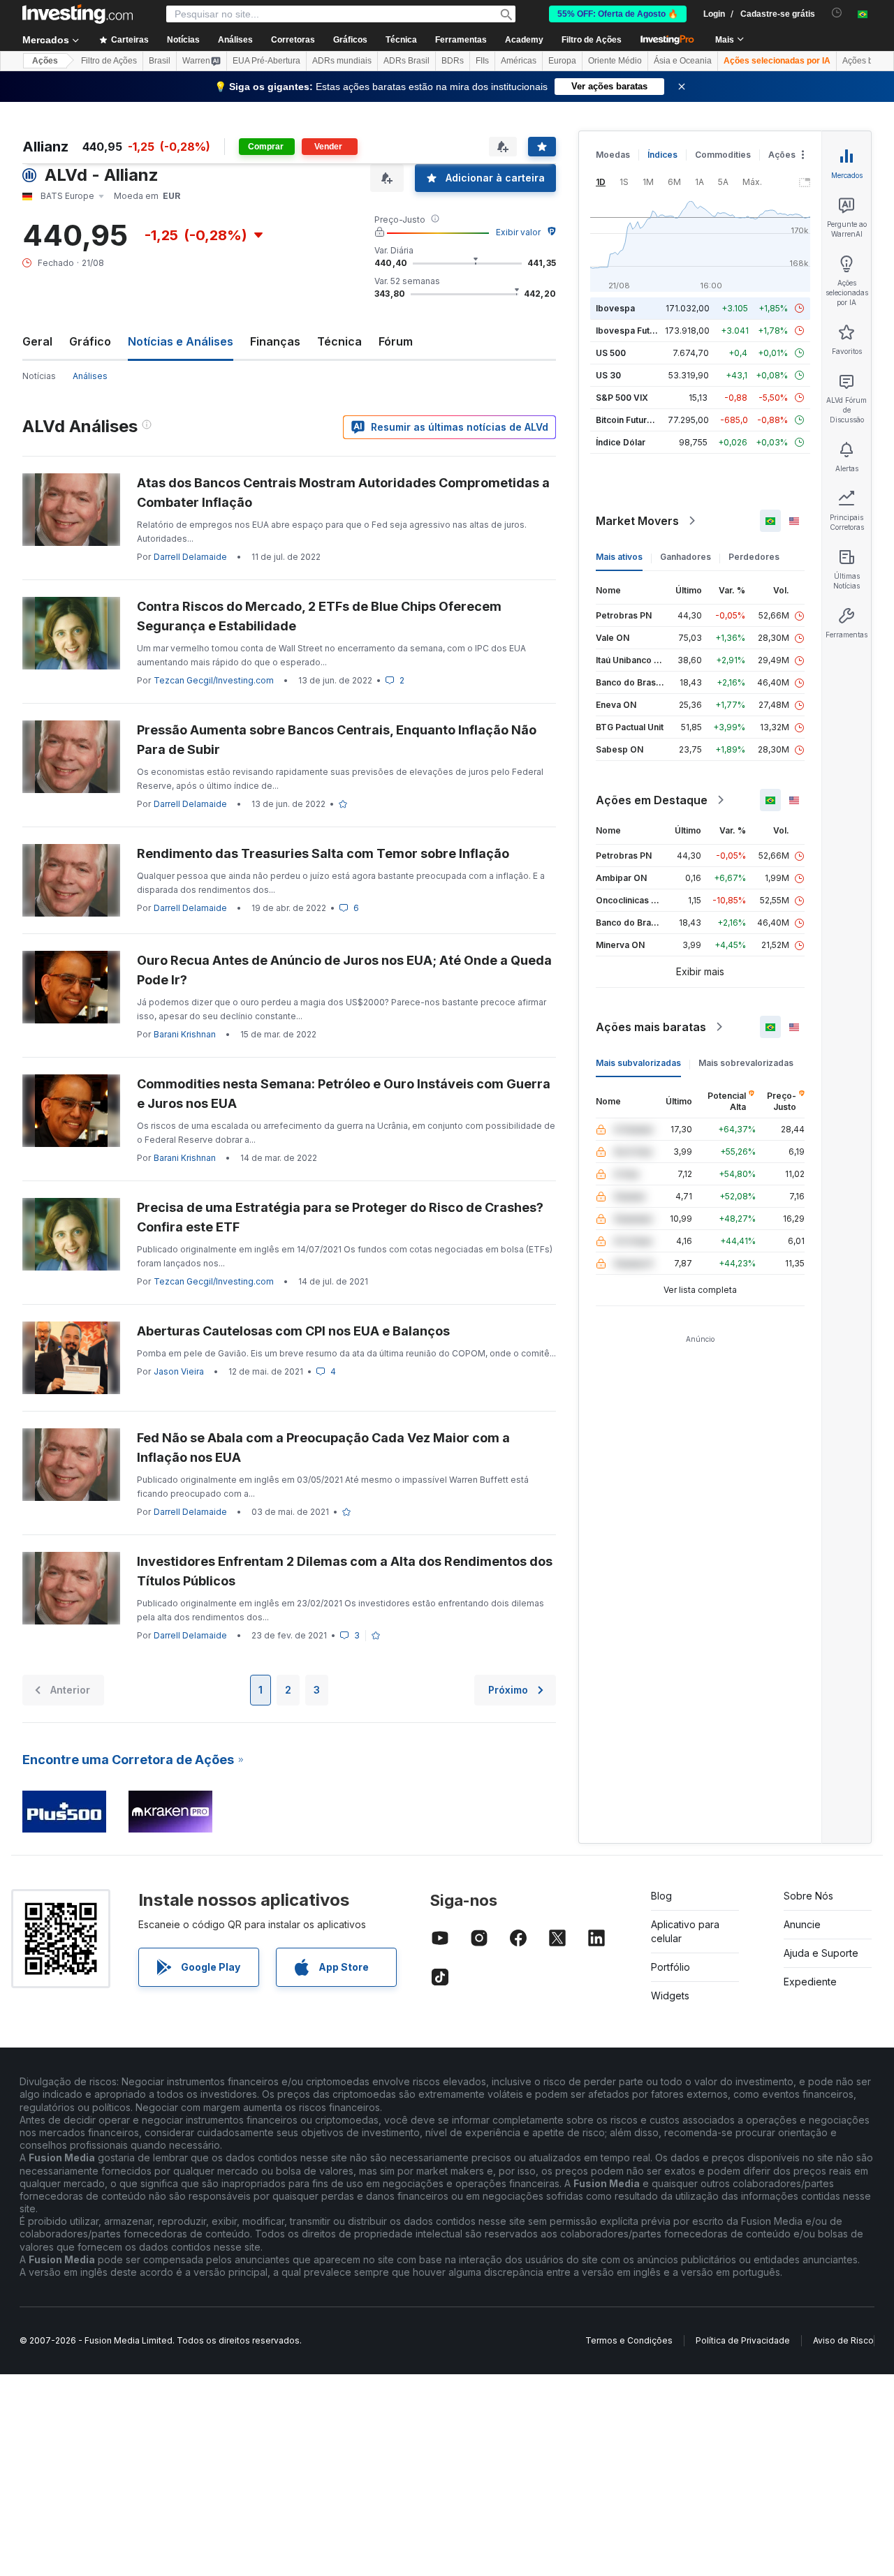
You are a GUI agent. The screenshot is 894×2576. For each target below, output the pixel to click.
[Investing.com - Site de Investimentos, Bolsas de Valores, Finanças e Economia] (78, 14)
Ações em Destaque (652, 800)
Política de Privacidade (743, 2340)
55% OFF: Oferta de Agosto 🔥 (618, 14)
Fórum (396, 341)
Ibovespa (615, 308)
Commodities (723, 155)
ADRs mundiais (342, 61)
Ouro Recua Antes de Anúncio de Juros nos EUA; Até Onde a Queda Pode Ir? (344, 970)
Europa (562, 61)
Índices (662, 155)
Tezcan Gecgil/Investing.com (214, 680)
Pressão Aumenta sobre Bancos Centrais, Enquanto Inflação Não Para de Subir (337, 740)
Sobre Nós (808, 1896)
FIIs (482, 61)
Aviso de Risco (843, 2340)
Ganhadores (686, 557)
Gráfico (90, 341)
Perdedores (754, 557)
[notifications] (837, 13)
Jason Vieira (179, 1371)
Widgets (670, 1996)
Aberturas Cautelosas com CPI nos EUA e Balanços (293, 1331)
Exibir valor (518, 232)
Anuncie (802, 1924)
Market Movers (637, 521)
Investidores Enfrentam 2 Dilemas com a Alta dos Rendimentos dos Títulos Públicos (345, 1571)
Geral (37, 341)
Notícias (39, 376)
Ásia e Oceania (683, 61)
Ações (45, 61)
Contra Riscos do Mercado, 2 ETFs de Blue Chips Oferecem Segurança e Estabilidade (319, 616)
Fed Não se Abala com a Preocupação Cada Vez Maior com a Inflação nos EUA (323, 1448)
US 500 (611, 353)
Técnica (339, 341)
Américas (519, 61)
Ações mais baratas (651, 1027)
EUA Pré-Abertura (266, 61)
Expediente (810, 1982)
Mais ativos (619, 557)
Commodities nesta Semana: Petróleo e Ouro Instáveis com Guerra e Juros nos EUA (344, 1094)
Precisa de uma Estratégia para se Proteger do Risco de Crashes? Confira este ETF (340, 1217)
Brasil (160, 61)
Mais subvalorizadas (638, 1063)
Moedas (613, 155)
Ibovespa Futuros (632, 331)
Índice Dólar (621, 442)
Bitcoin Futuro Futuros (641, 420)
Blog (661, 1896)
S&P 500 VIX (622, 398)
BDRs (453, 61)
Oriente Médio (615, 61)
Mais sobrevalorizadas (746, 1063)
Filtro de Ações (592, 40)
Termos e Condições (629, 2340)
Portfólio (670, 1967)
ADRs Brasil (406, 61)
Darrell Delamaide (190, 557)
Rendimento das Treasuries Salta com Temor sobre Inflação (323, 853)
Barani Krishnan (185, 1034)
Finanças (275, 341)
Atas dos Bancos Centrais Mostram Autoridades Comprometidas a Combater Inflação (343, 493)
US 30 (608, 375)
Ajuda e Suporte (821, 1953)
